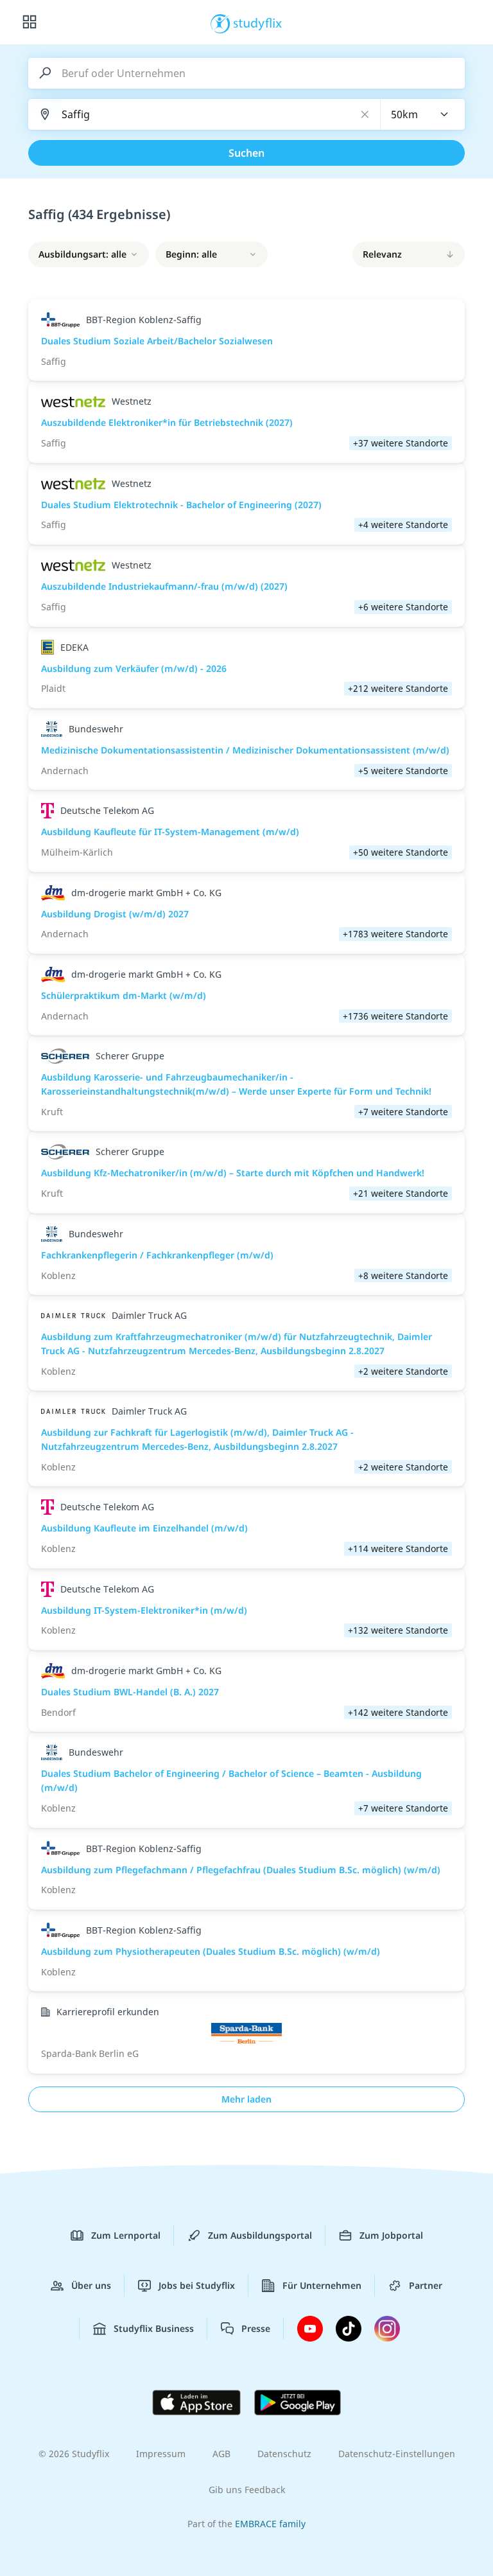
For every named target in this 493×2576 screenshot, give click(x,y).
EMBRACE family (270, 2524)
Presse (256, 2328)
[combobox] (423, 114)
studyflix (258, 22)
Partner (426, 2285)
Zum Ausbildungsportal (260, 2235)
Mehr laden (246, 2099)
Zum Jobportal (391, 2235)
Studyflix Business (154, 2328)
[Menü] (30, 22)
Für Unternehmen (322, 2285)
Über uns (91, 2285)
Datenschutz (284, 2454)
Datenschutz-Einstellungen (397, 2454)
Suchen (246, 153)
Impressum (161, 2454)
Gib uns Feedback (247, 2490)
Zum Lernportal (126, 2235)
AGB (221, 2454)
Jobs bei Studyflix (197, 2285)
